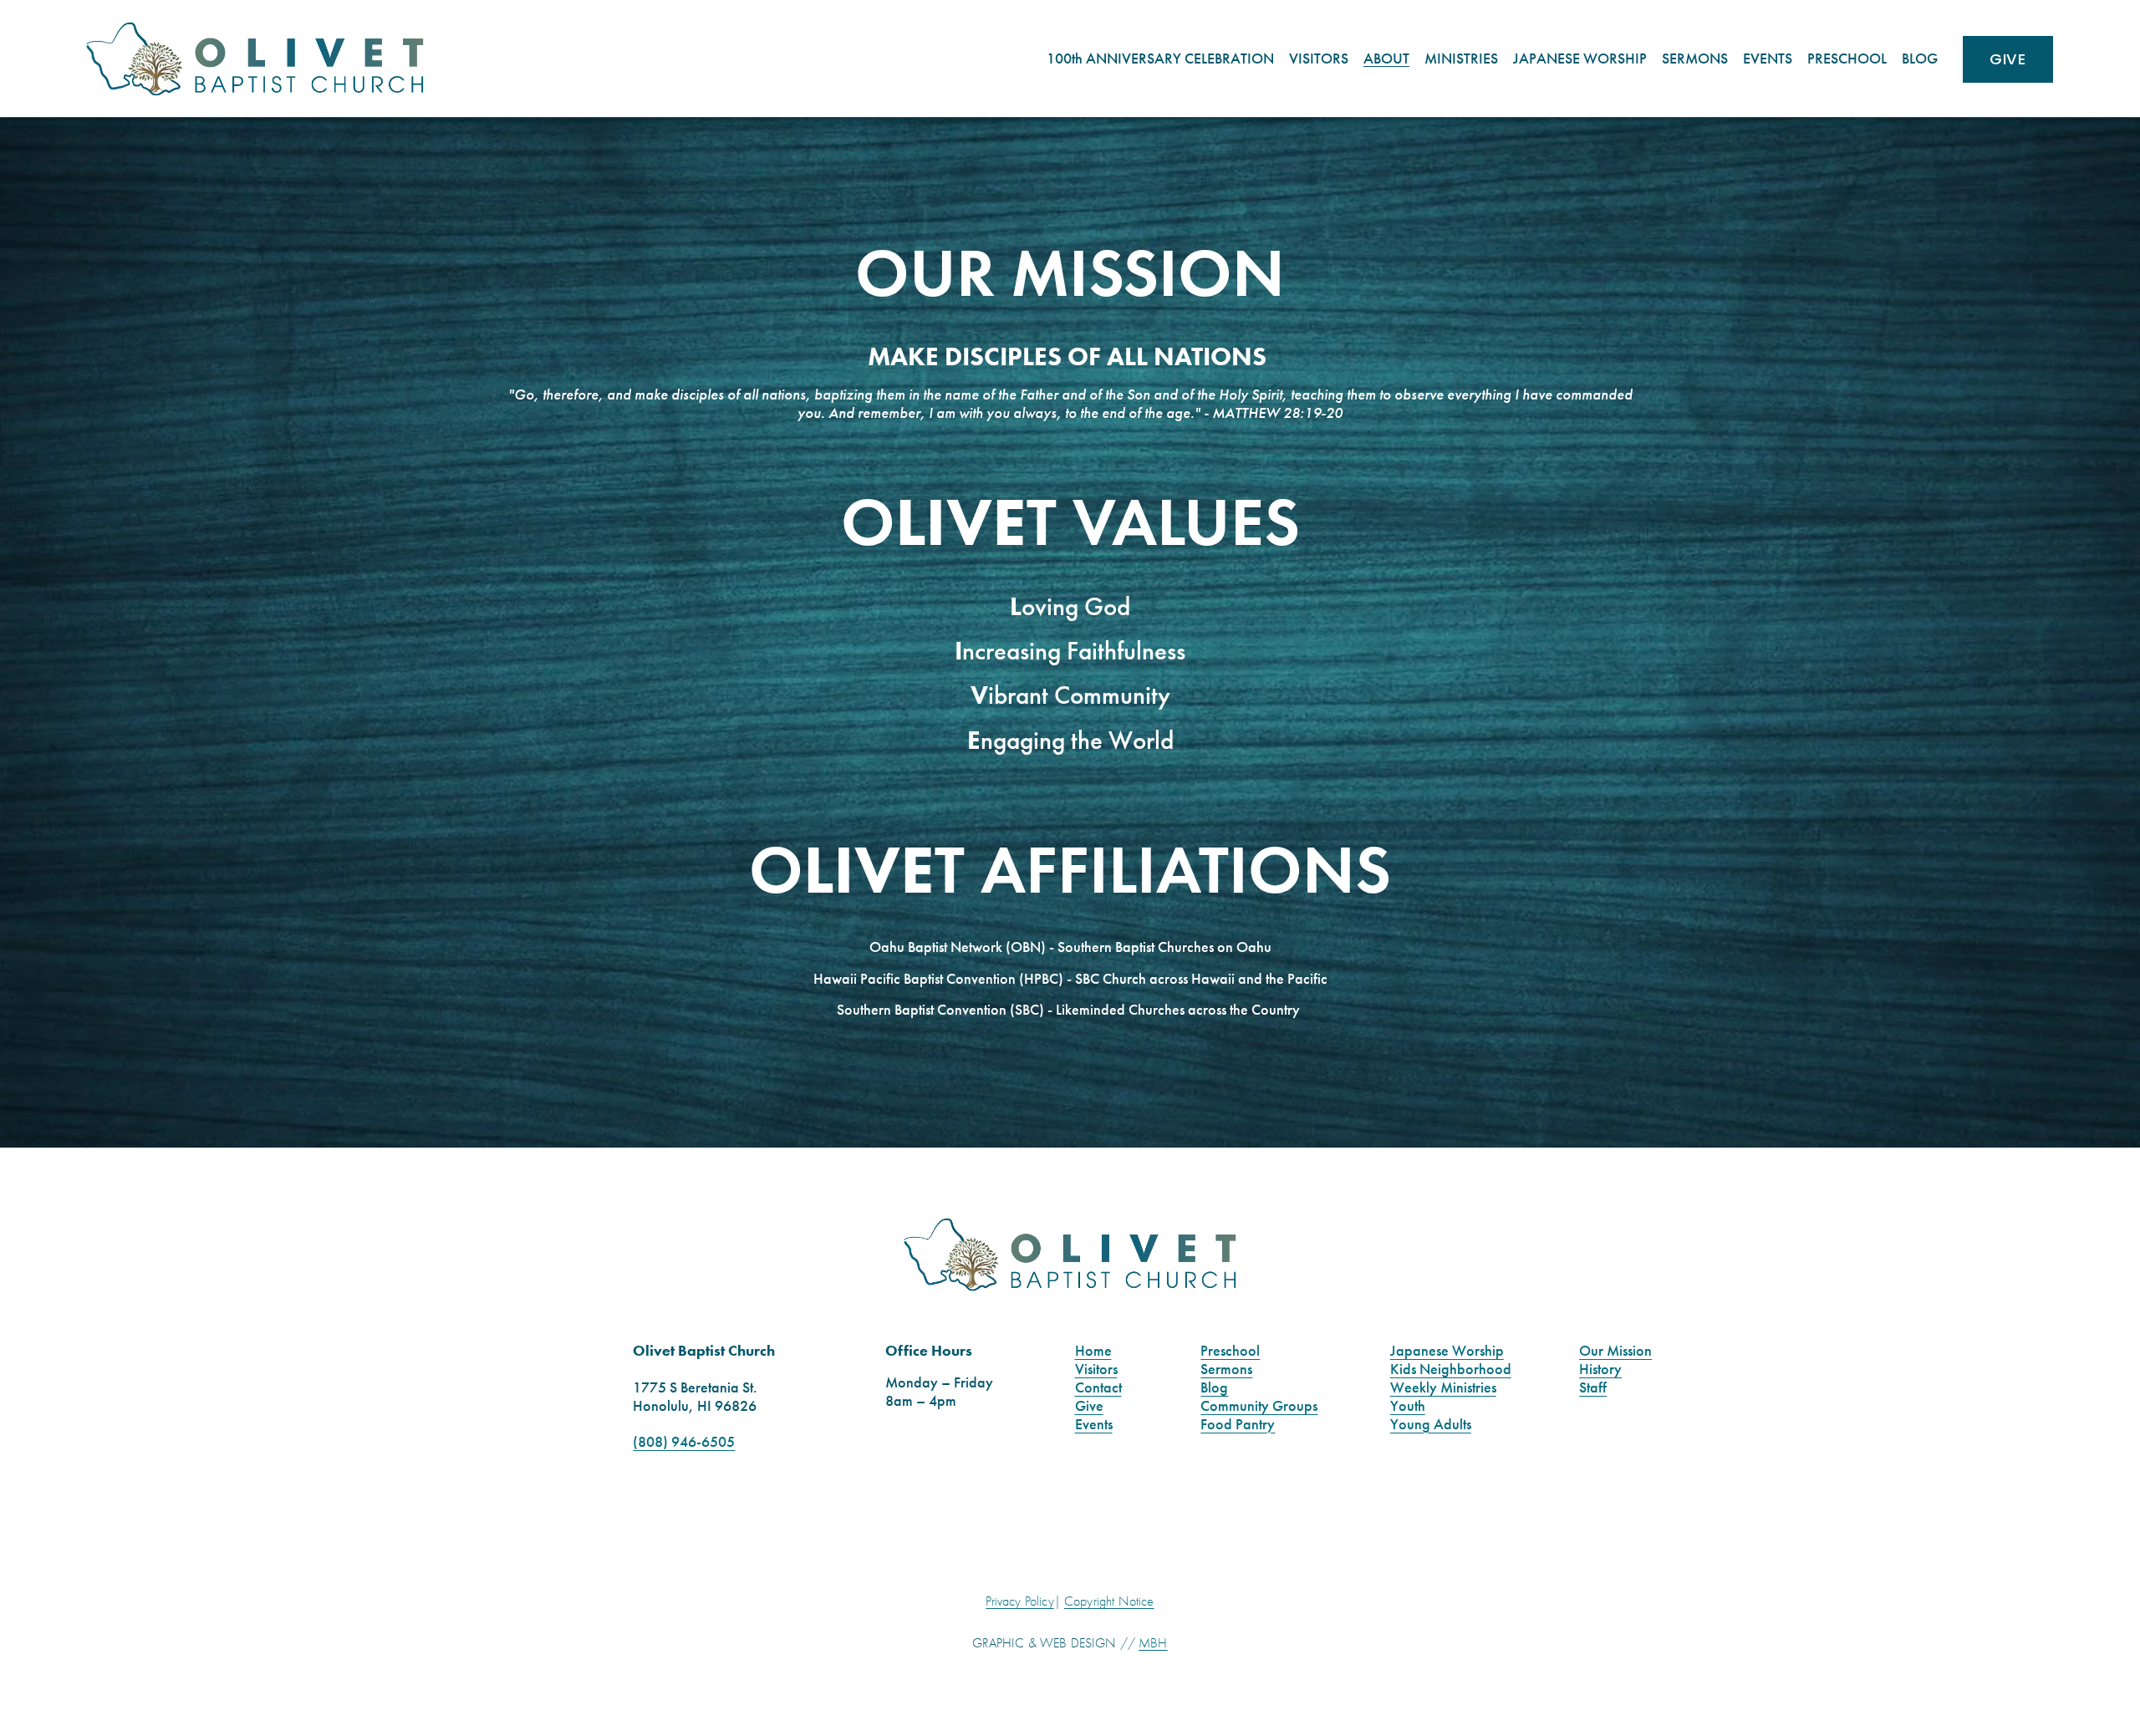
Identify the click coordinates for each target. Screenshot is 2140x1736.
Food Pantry (1238, 1425)
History (1600, 1369)
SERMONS (1695, 59)
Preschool (1230, 1351)
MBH (1153, 1643)
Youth (1408, 1406)
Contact (1098, 1388)
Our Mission (1615, 1351)
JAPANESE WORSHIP (1580, 59)
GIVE (2007, 59)
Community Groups (1259, 1406)
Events (1094, 1425)
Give (1089, 1406)
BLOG (1920, 59)
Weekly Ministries (1443, 1388)
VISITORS (1319, 59)
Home (1093, 1351)
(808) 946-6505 (684, 1442)
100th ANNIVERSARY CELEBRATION (1160, 59)
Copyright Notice (1109, 1601)
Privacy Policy (1019, 1601)
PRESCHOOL (1847, 59)
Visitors (1096, 1369)
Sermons (1226, 1369)
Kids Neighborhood (1451, 1369)
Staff (1593, 1388)
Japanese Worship (1447, 1351)
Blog (1214, 1388)
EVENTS (1768, 59)
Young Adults (1431, 1425)
